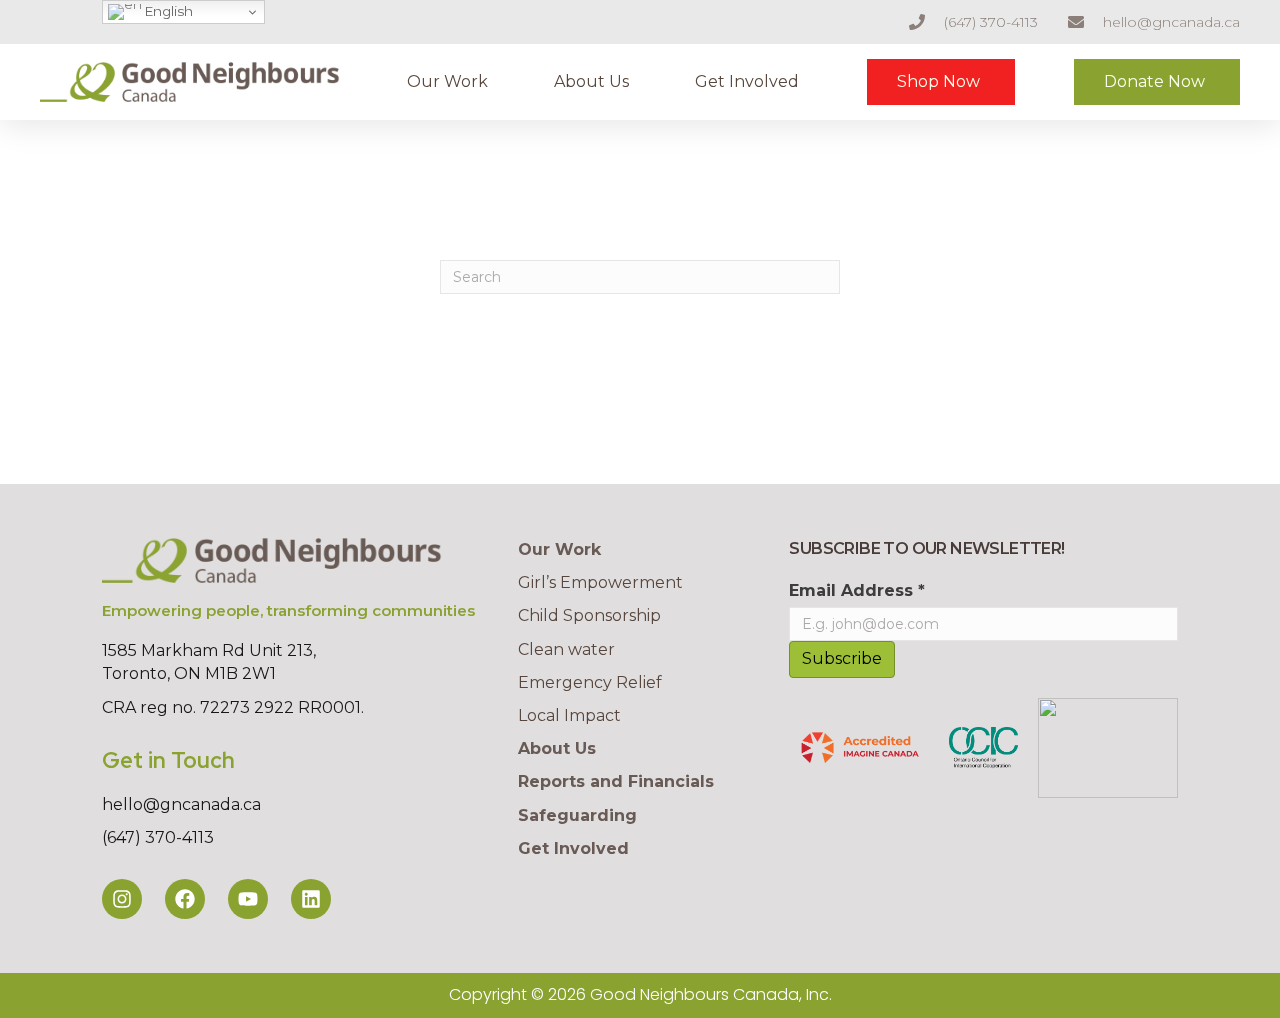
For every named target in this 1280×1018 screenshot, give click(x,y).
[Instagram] (122, 899)
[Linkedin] (311, 899)
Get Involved (747, 81)
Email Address (857, 590)
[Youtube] (248, 899)
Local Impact (569, 715)
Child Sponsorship (589, 615)
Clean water (566, 649)
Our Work (447, 81)
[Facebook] (185, 899)
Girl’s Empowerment (600, 582)
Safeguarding (577, 815)
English (167, 11)
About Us (591, 81)
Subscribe (842, 658)
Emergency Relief (590, 682)
